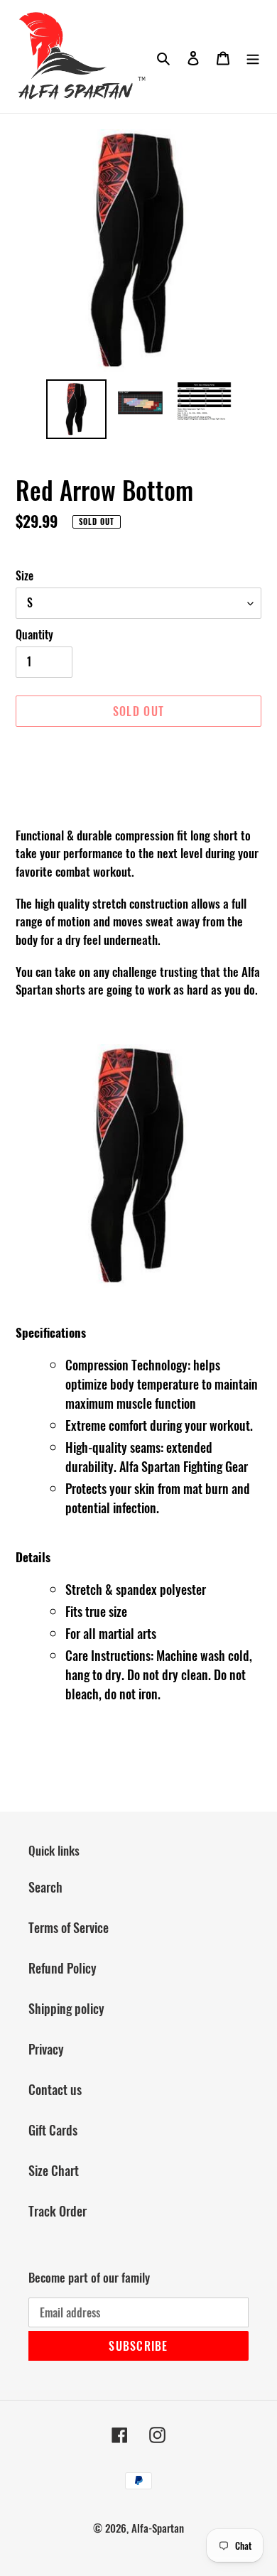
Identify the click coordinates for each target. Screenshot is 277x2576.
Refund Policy (63, 1968)
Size (25, 575)
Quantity (34, 634)
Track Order (58, 2211)
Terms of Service (69, 1927)
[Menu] (253, 56)
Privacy (46, 2049)
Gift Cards (53, 2130)
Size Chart (54, 2170)
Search (45, 1887)
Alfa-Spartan (158, 2528)
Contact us (55, 2089)
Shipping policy (66, 2008)
